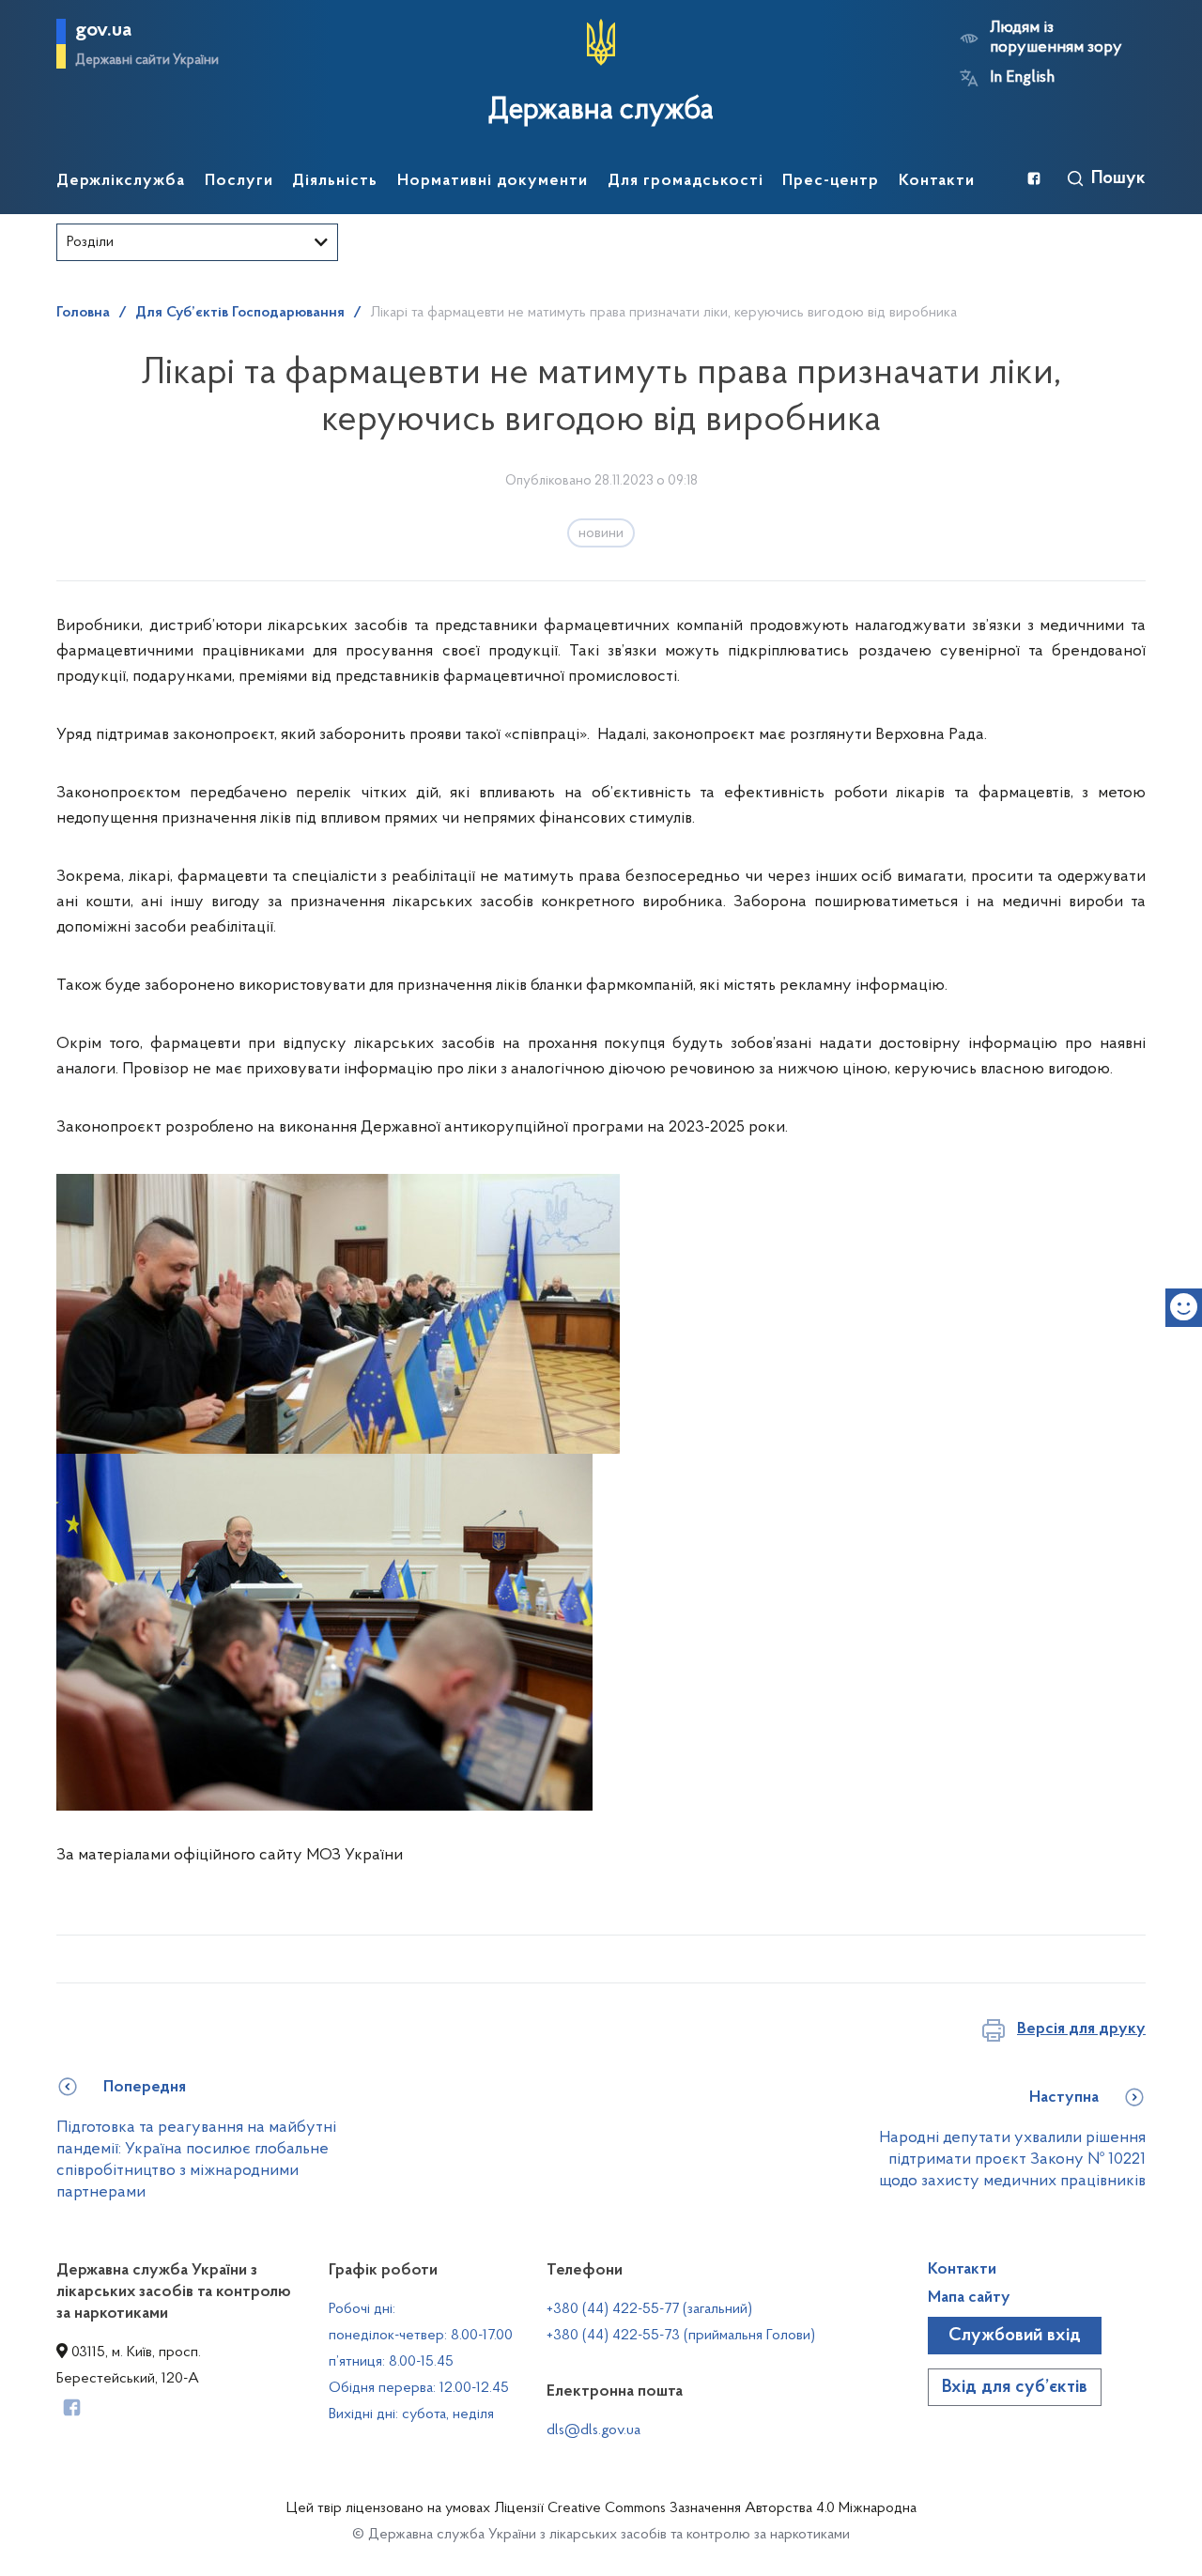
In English (1022, 78)
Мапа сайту (969, 2298)
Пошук (1118, 178)
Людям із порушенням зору (1056, 38)
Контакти (962, 2270)
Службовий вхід (1015, 2336)
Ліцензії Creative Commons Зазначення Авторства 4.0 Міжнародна (705, 2508)
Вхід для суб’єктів (1015, 2387)
